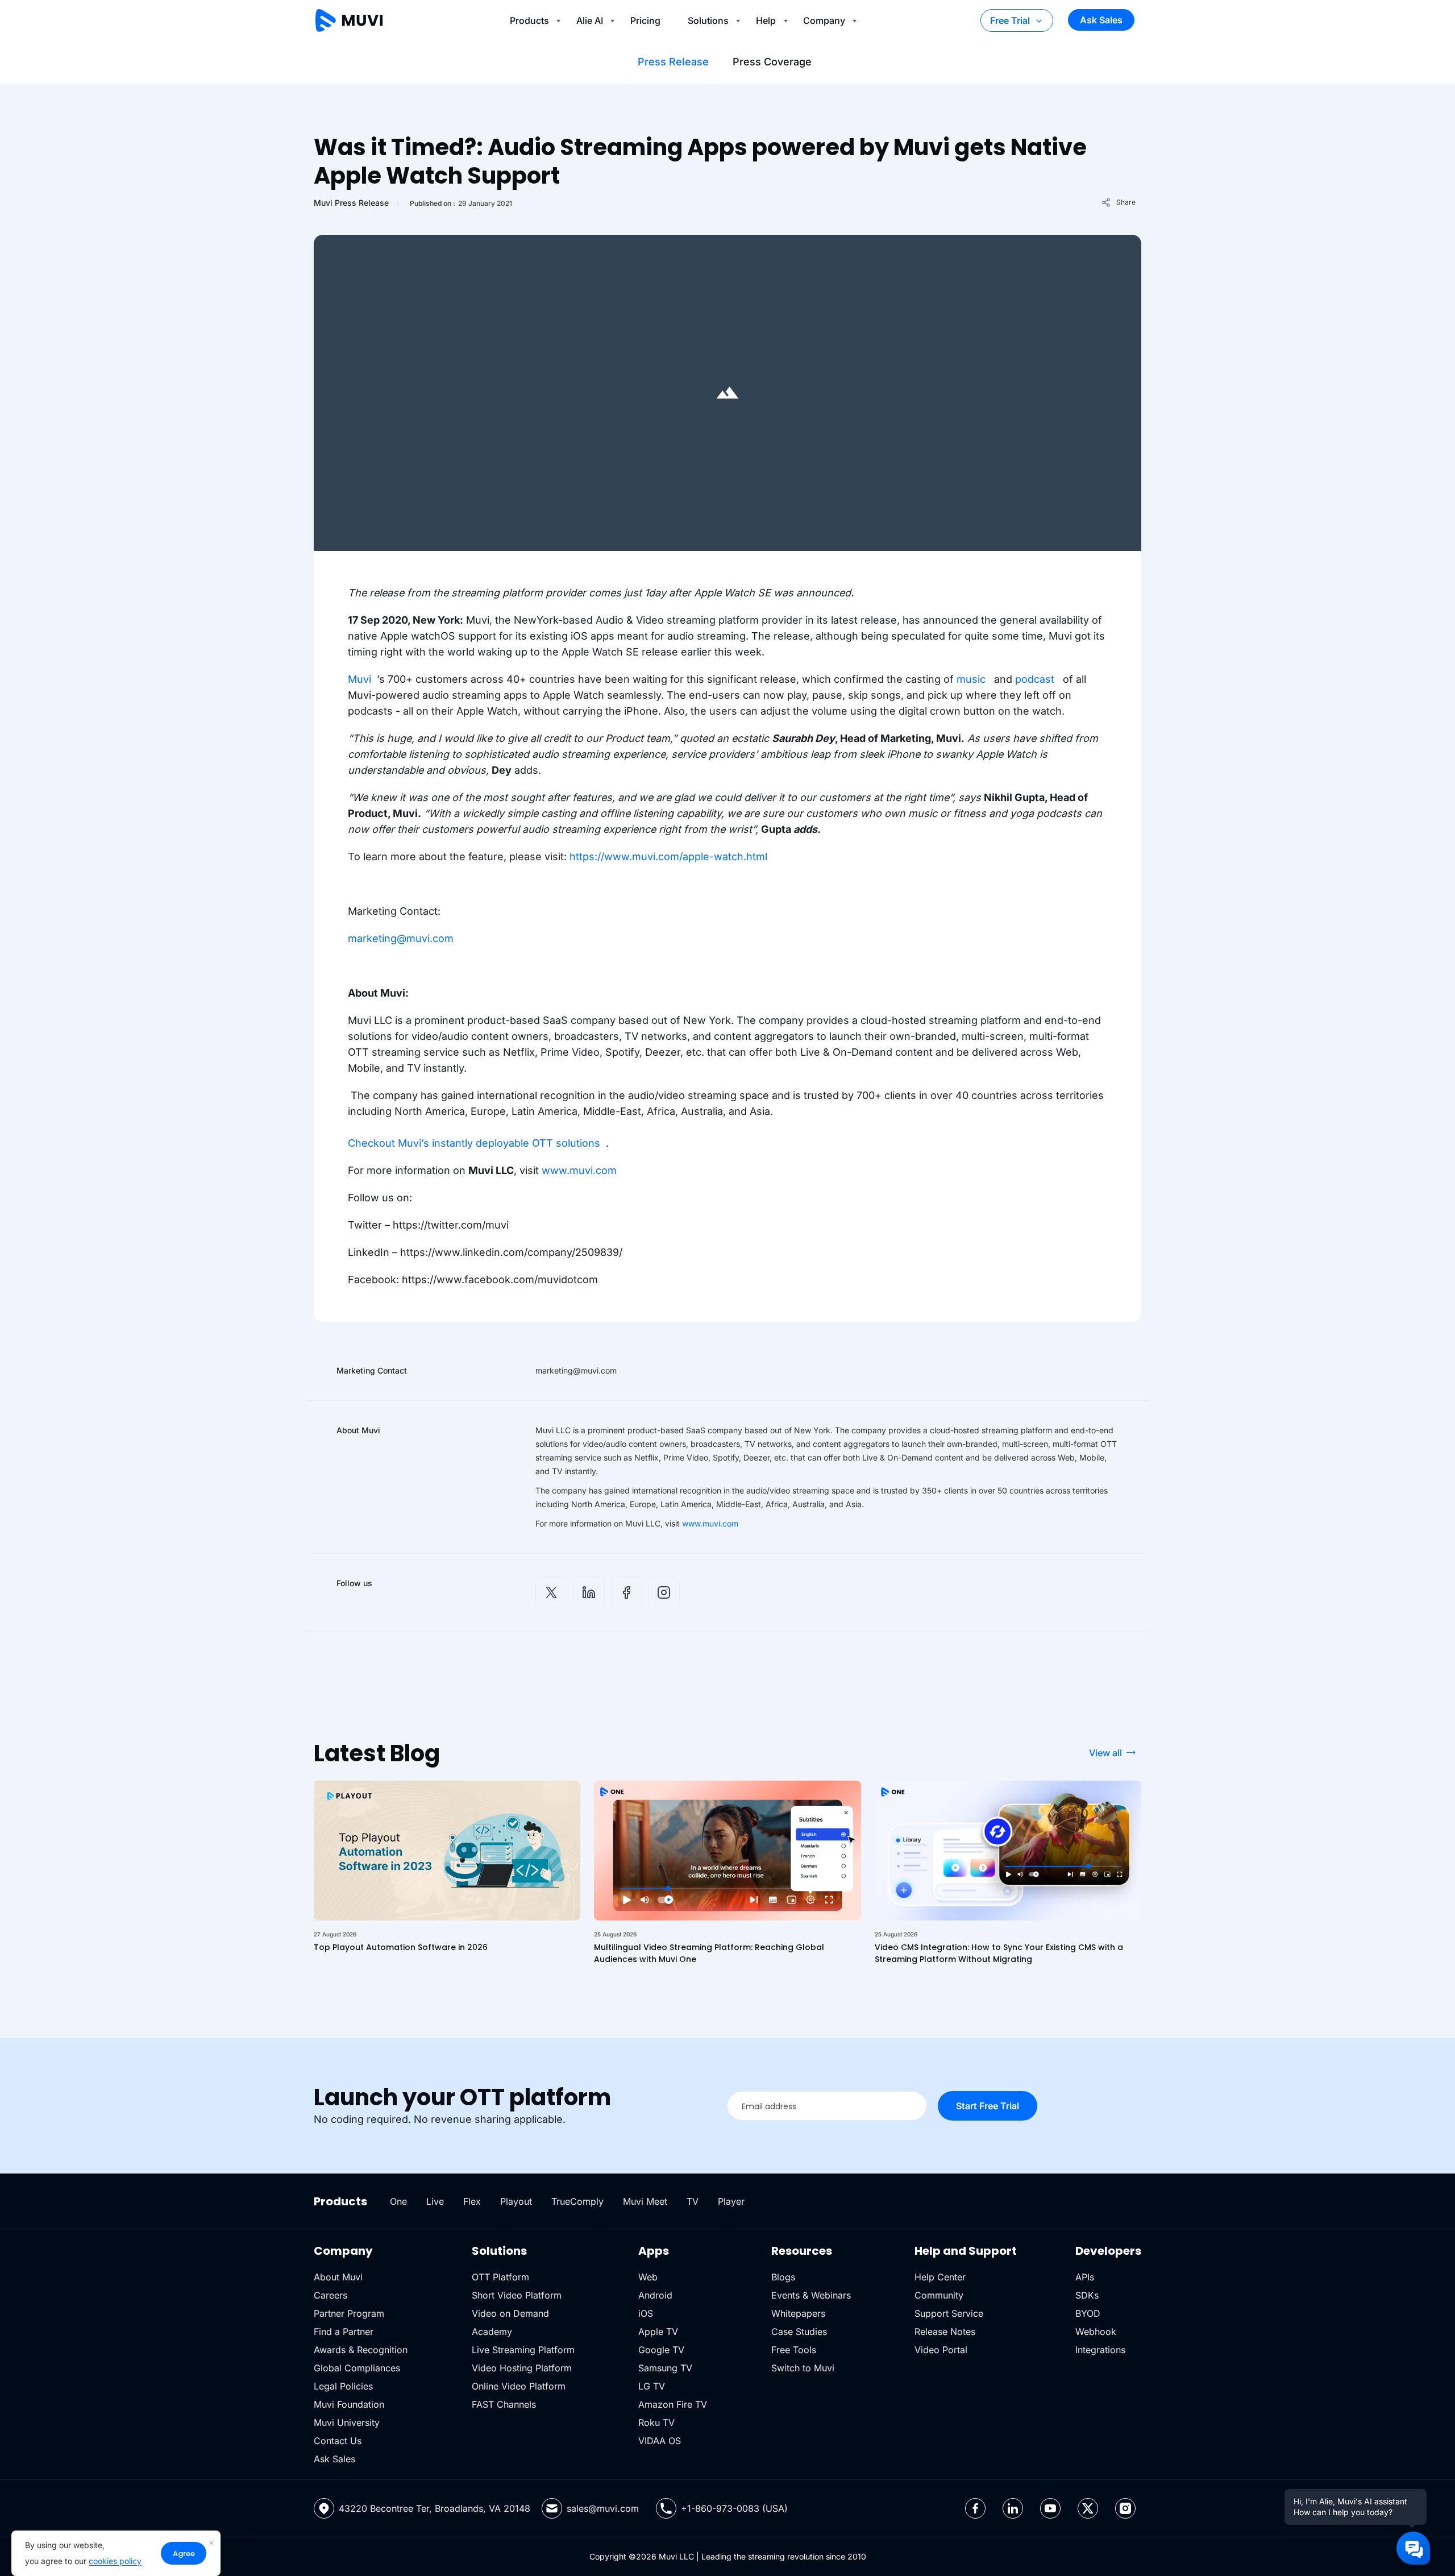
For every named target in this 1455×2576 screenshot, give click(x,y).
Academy (492, 2332)
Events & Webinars (811, 2295)
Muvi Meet (645, 2201)
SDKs (1087, 2295)
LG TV (652, 2386)
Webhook (1096, 2332)
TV (693, 2201)
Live (435, 2201)
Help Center (940, 2277)
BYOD (1088, 2313)
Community (939, 2295)
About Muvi (338, 2277)
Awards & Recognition (361, 2350)
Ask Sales (1101, 20)
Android (655, 2295)
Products (529, 20)
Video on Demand (510, 2313)
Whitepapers (798, 2313)
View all (1105, 1753)
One (398, 2201)
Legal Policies (343, 2386)
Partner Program (349, 2313)
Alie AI (590, 20)
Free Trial (1010, 20)
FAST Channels (504, 2404)
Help (766, 20)
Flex (472, 2201)
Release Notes (945, 2332)
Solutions (708, 20)
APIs (1085, 2277)
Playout (516, 2201)
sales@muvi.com (603, 2508)
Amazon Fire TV (673, 2404)
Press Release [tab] (673, 62)
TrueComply (577, 2201)
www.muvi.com (710, 1523)
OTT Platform (500, 2277)
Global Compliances (357, 2368)
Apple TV (658, 2332)
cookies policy (115, 2561)
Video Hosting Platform (522, 2368)
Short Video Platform (517, 2295)
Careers (331, 2295)
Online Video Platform (519, 2386)
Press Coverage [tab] (772, 62)
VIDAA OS (660, 2441)
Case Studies (799, 2332)
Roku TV (656, 2422)
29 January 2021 (485, 203)
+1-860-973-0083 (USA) (734, 2508)
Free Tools (794, 2350)
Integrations (1100, 2350)
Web (648, 2277)
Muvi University (347, 2422)
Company (824, 20)
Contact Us (338, 2441)
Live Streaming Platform (523, 2350)
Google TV (661, 2350)
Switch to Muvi (803, 2368)
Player (731, 2201)
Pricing (645, 20)
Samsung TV (665, 2368)
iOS (646, 2313)
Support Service (949, 2313)
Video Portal (941, 2350)
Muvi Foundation (349, 2404)
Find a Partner (344, 2332)
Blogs (783, 2277)
